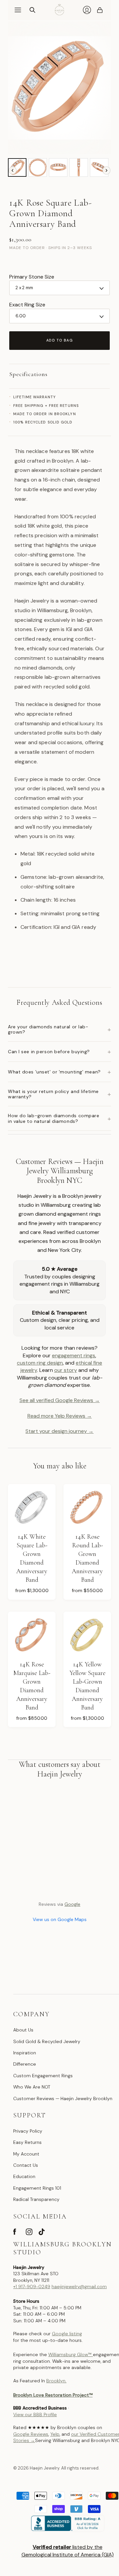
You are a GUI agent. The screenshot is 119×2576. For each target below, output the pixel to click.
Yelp (55, 2434)
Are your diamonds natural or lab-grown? (59, 1029)
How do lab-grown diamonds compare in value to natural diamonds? (59, 1118)
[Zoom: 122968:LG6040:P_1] (59, 88)
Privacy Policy (28, 2131)
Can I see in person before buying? (59, 1052)
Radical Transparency (36, 2199)
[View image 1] (17, 167)
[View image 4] (79, 167)
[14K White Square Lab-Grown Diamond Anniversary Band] (32, 1508)
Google (72, 1904)
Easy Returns (27, 2142)
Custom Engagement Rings (43, 2076)
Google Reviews (31, 2434)
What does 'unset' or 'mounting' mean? (59, 1072)
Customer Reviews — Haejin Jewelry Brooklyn (63, 2098)
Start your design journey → (59, 1431)
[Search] (32, 10)
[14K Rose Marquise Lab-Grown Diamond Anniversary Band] (32, 1636)
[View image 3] (58, 167)
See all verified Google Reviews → (60, 1400)
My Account (26, 2154)
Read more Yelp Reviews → (60, 1416)
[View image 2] (38, 167)
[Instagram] (29, 2233)
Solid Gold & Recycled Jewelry (47, 2041)
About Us (23, 2030)
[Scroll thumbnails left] (13, 170)
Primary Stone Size (32, 277)
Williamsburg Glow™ (71, 2354)
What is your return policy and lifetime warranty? (59, 1094)
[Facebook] (15, 2233)
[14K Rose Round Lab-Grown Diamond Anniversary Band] (87, 1508)
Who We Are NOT (32, 2087)
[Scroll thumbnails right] (106, 170)
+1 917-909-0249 (32, 2286)
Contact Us (26, 2165)
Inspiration (25, 2053)
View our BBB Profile (35, 2415)
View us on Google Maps (60, 1919)
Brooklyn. (56, 2381)
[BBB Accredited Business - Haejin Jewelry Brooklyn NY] (67, 2529)
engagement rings (74, 1355)
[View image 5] (99, 167)
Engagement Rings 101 (37, 2188)
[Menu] (18, 10)
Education (24, 2176)
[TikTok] (42, 2233)
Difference (25, 2064)
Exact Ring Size (27, 305)
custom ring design (40, 1363)
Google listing (67, 2334)
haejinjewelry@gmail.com (79, 2286)
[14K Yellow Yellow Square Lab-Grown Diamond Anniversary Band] (87, 1636)
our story (66, 1370)
